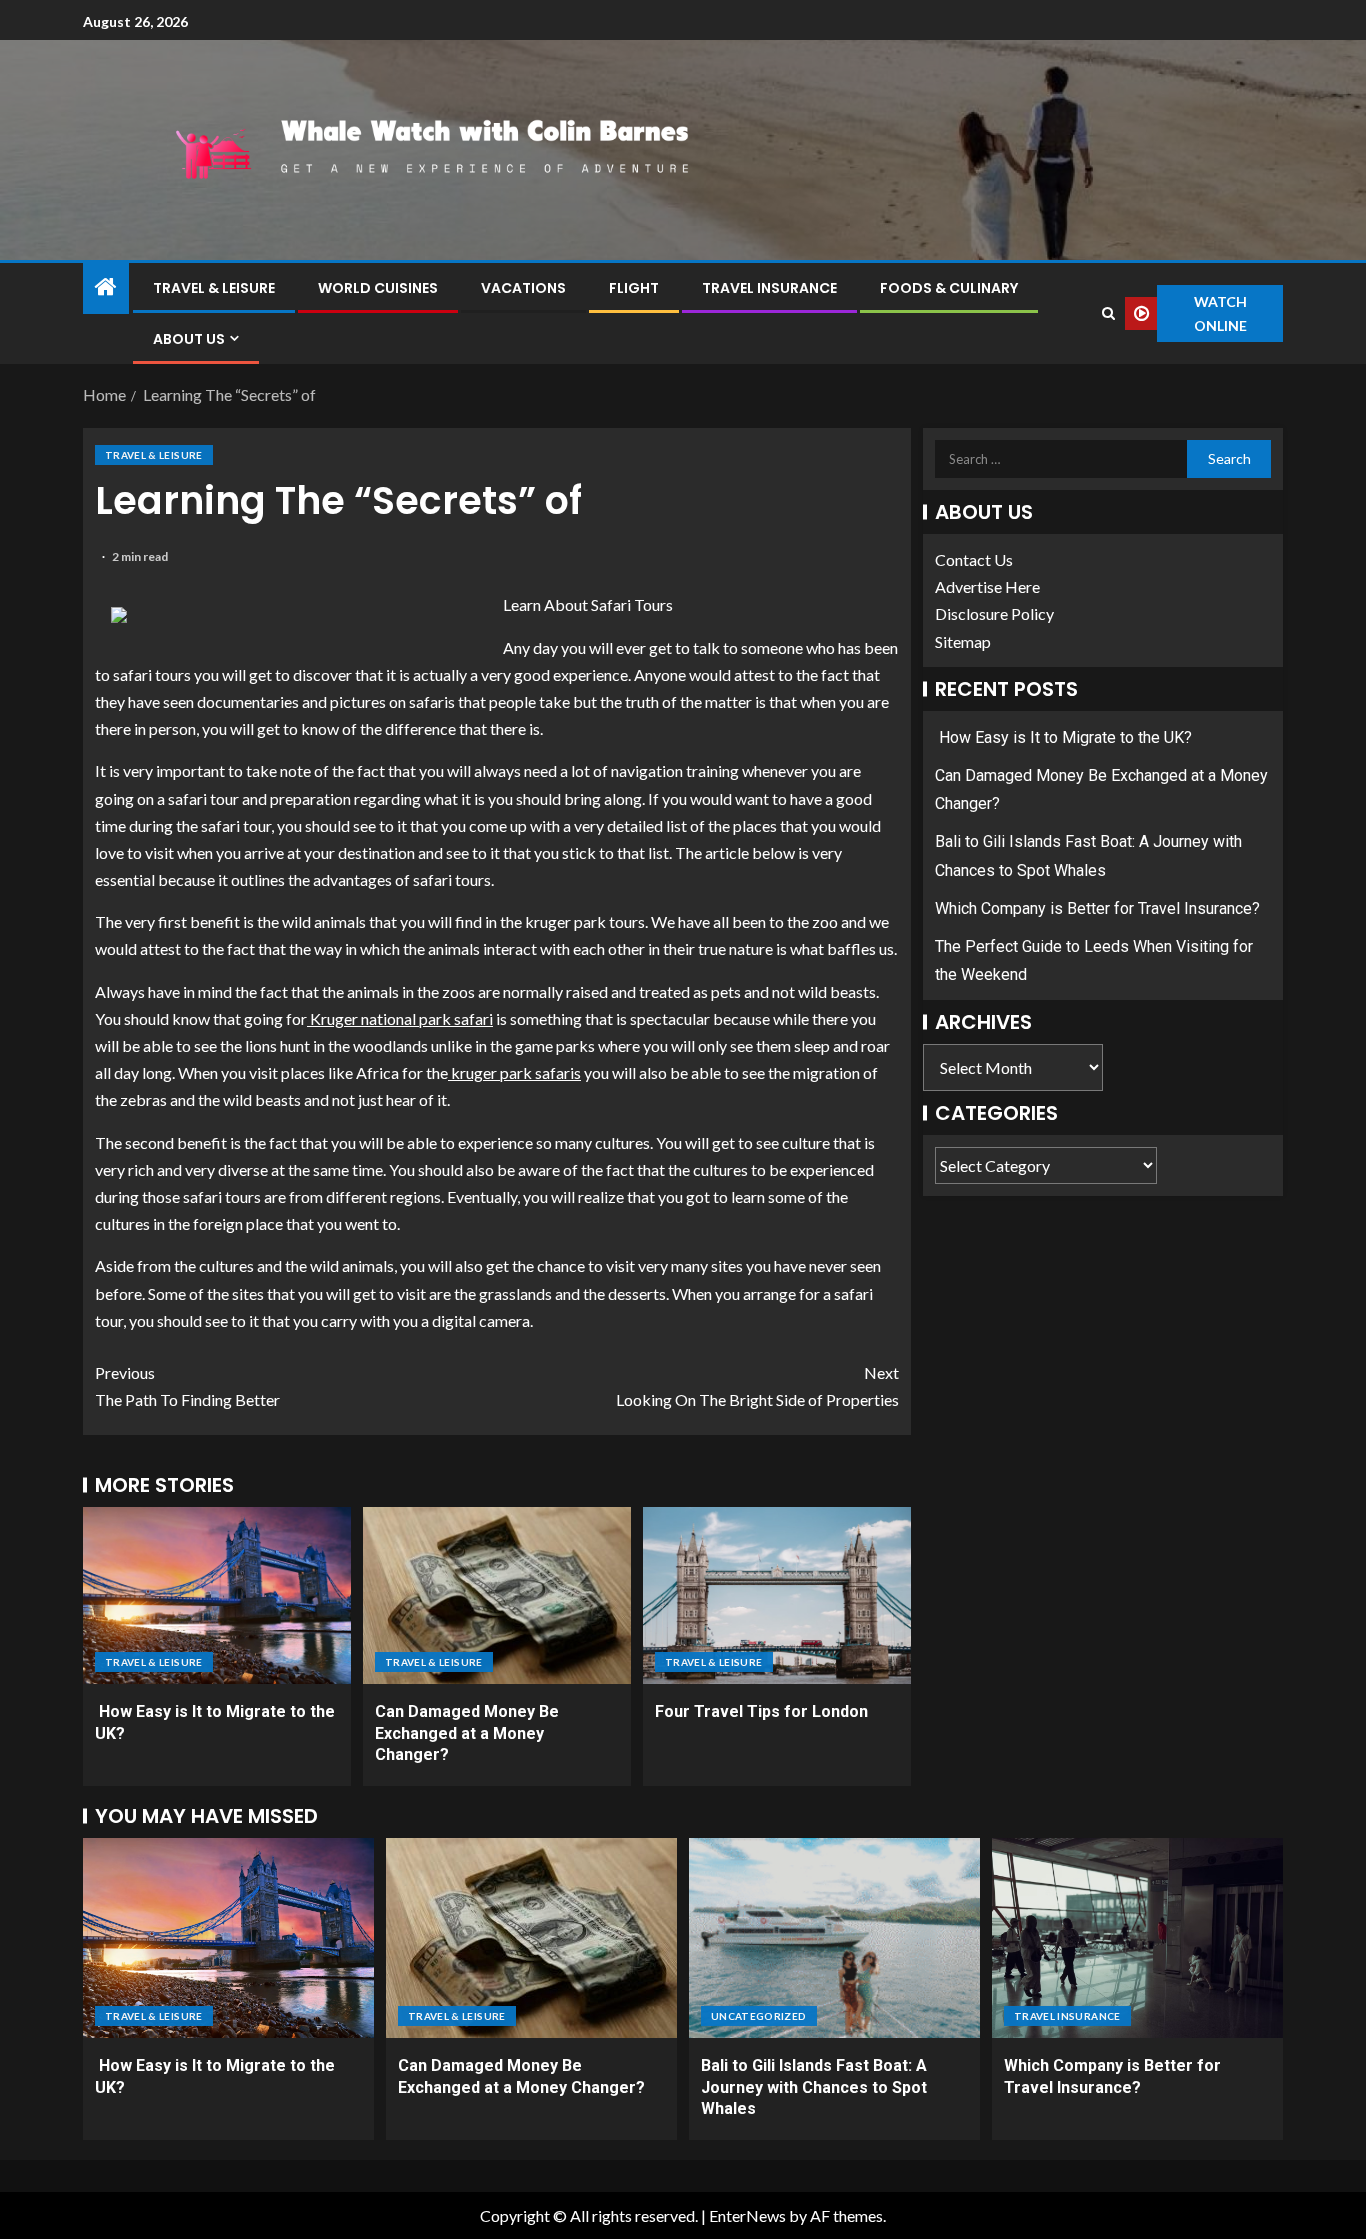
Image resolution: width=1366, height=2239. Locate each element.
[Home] (106, 287)
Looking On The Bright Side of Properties (757, 1386)
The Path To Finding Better (187, 1386)
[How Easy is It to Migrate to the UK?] (217, 1595)
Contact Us (974, 559)
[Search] (1108, 313)
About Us (189, 339)
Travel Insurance (769, 288)
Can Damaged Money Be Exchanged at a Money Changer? (467, 1733)
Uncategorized (759, 2016)
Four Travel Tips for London (761, 1711)
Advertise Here (987, 586)
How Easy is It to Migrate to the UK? (1063, 737)
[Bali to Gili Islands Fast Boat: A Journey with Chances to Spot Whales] (834, 1938)
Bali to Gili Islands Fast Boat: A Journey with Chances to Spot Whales (814, 2087)
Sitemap (963, 641)
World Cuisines (378, 288)
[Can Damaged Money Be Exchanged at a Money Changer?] (497, 1595)
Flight (634, 288)
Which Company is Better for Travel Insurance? (1097, 908)
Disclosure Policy (994, 614)
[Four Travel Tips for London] (777, 1595)
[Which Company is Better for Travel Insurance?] (1137, 1938)
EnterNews (747, 2215)
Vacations (523, 288)
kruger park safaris (514, 1072)
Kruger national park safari (400, 1018)
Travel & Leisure (214, 288)
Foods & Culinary (949, 288)
